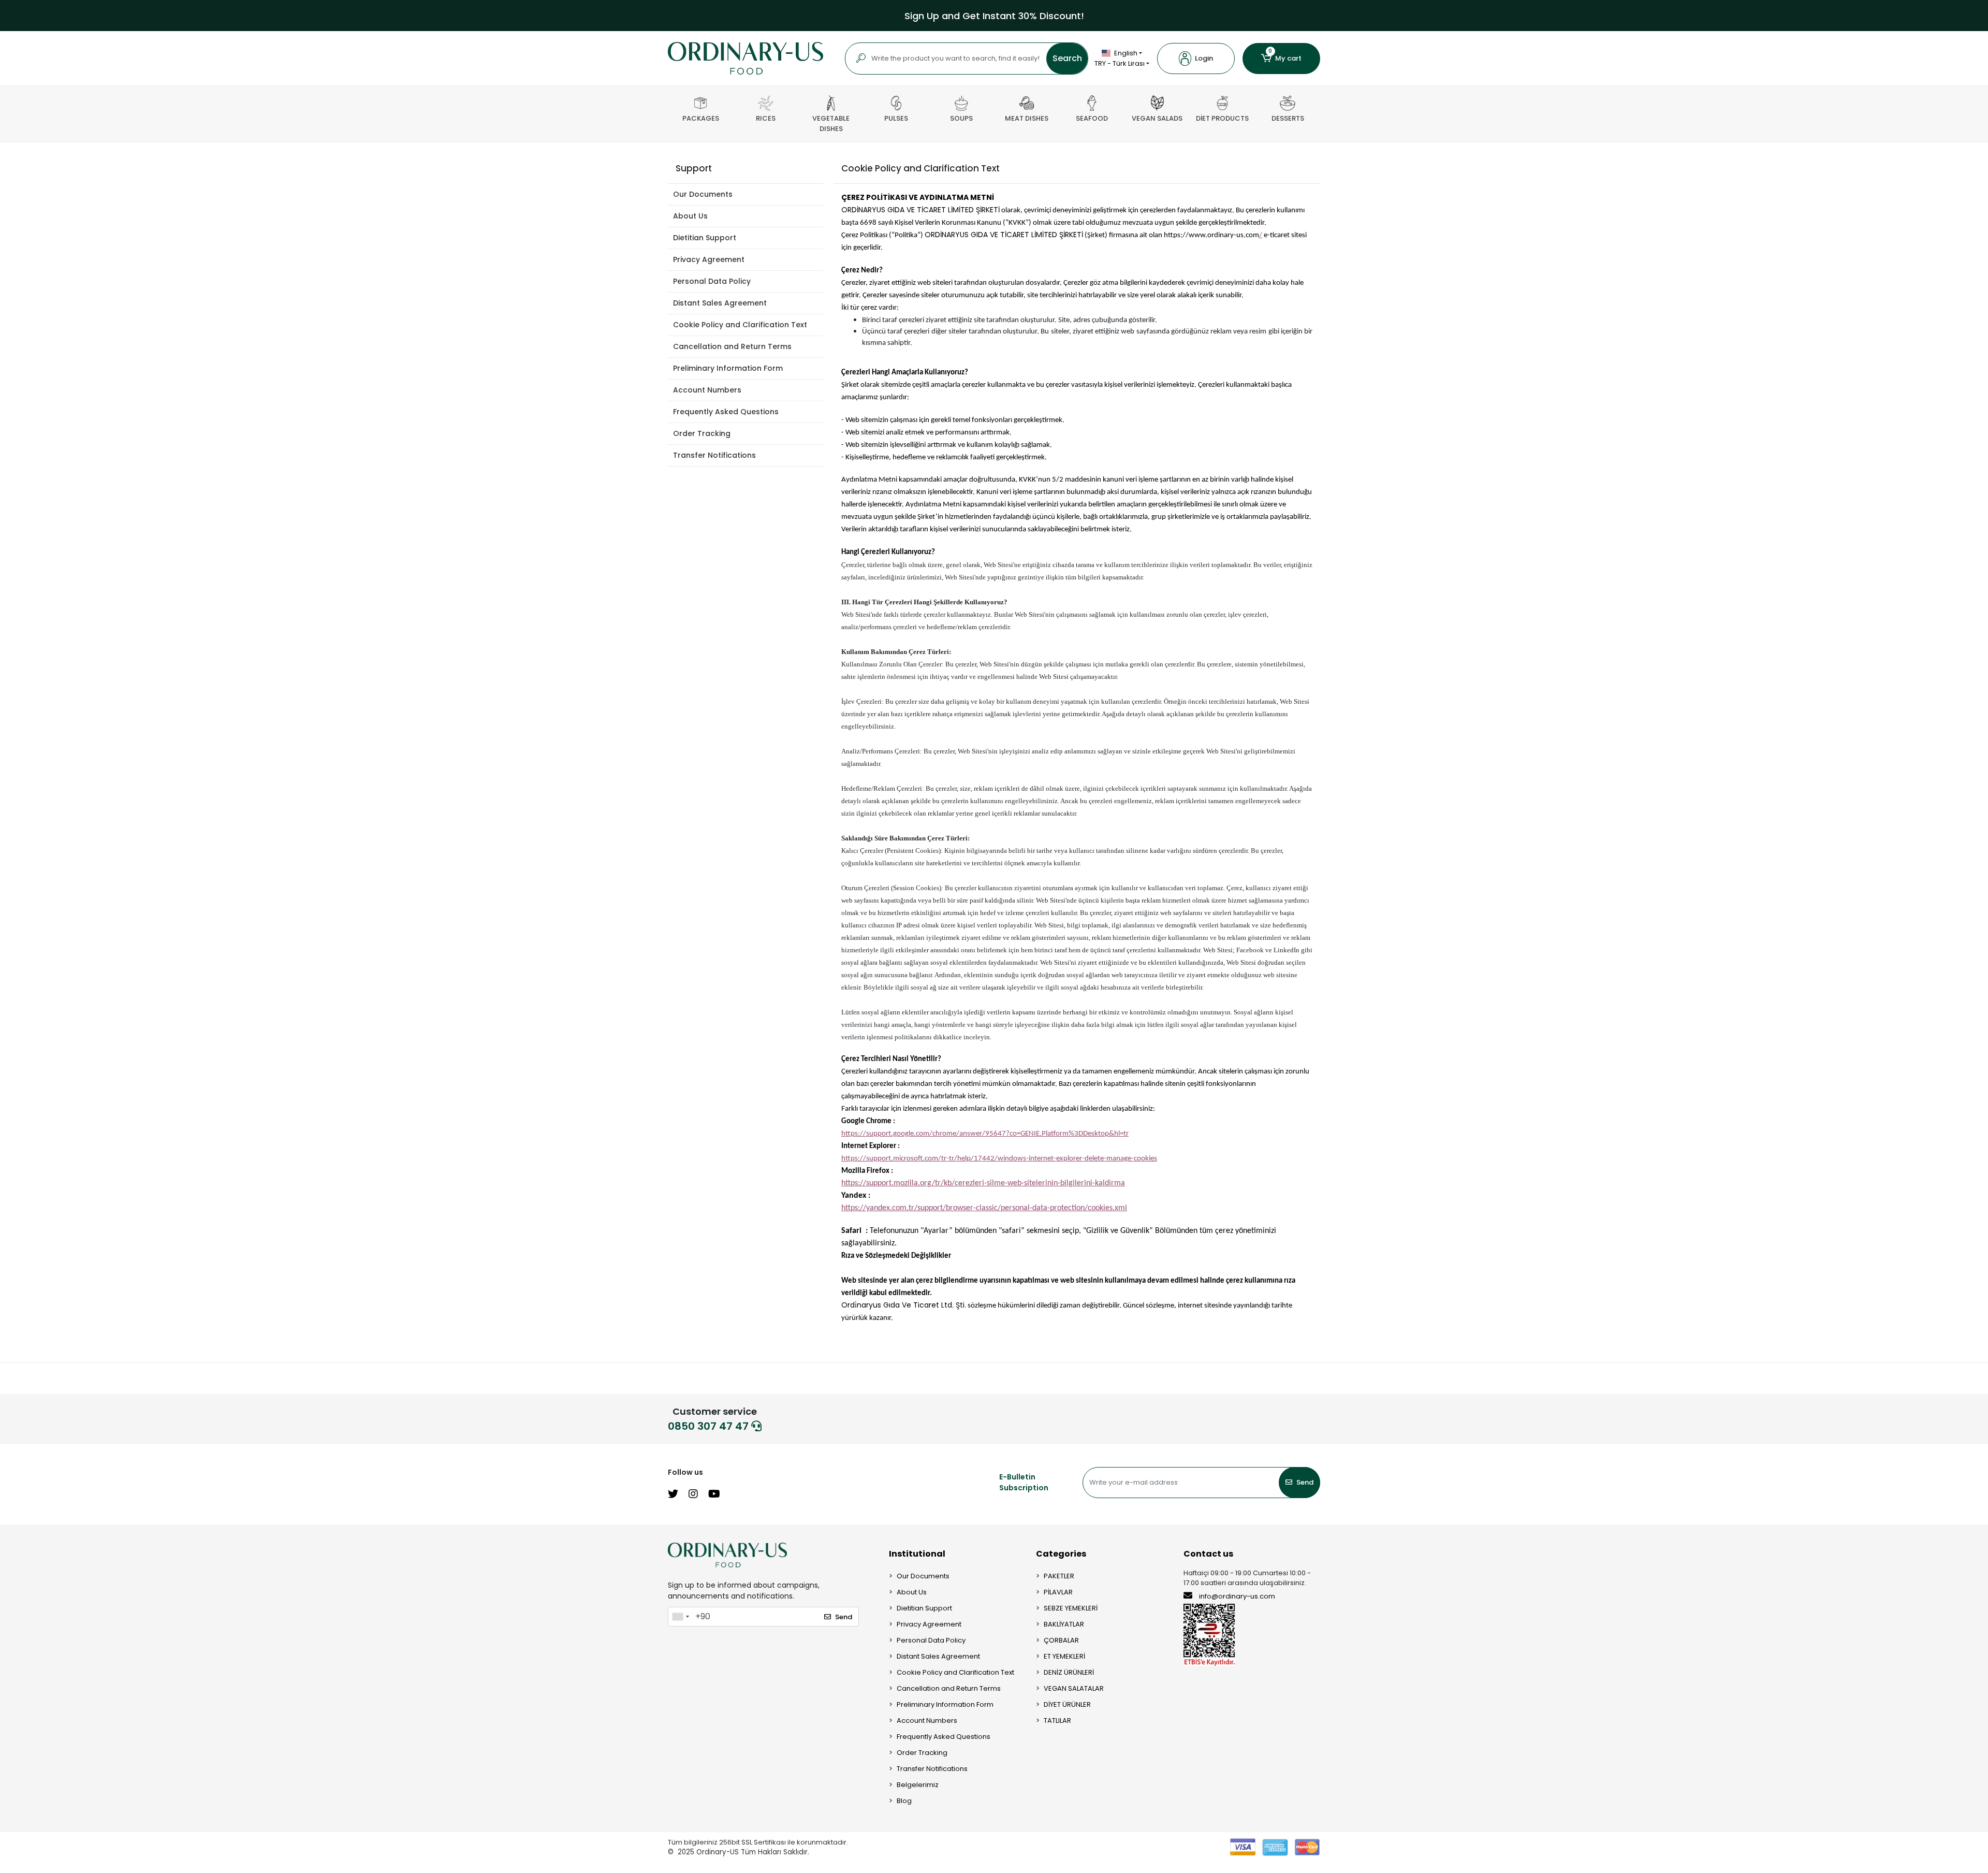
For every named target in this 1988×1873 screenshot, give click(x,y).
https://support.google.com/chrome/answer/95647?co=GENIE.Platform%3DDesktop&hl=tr (985, 1134)
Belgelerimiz (918, 1785)
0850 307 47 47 (710, 1426)
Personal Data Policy (712, 281)
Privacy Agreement (709, 259)
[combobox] (680, 1617)
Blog (904, 1801)
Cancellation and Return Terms (732, 346)
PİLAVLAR (1058, 1592)
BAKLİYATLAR (1064, 1624)
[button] (1196, 59)
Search (1067, 58)
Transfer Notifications (714, 455)
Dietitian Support (705, 238)
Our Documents (703, 194)
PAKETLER (1059, 1576)
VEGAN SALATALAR (1074, 1688)
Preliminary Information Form (728, 368)
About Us (690, 216)
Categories (1061, 1554)
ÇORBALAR (1061, 1640)
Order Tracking (702, 433)
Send (1305, 1482)
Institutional (917, 1554)
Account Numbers (707, 390)
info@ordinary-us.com (1237, 1596)
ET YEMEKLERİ (1064, 1656)
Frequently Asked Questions (726, 412)
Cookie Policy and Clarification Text (740, 325)
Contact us (1208, 1554)
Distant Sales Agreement (720, 303)
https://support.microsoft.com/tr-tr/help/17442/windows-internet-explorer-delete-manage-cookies (999, 1159)
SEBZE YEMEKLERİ (1071, 1608)
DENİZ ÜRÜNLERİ (1069, 1672)
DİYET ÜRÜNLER (1067, 1704)
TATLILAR (1057, 1720)
